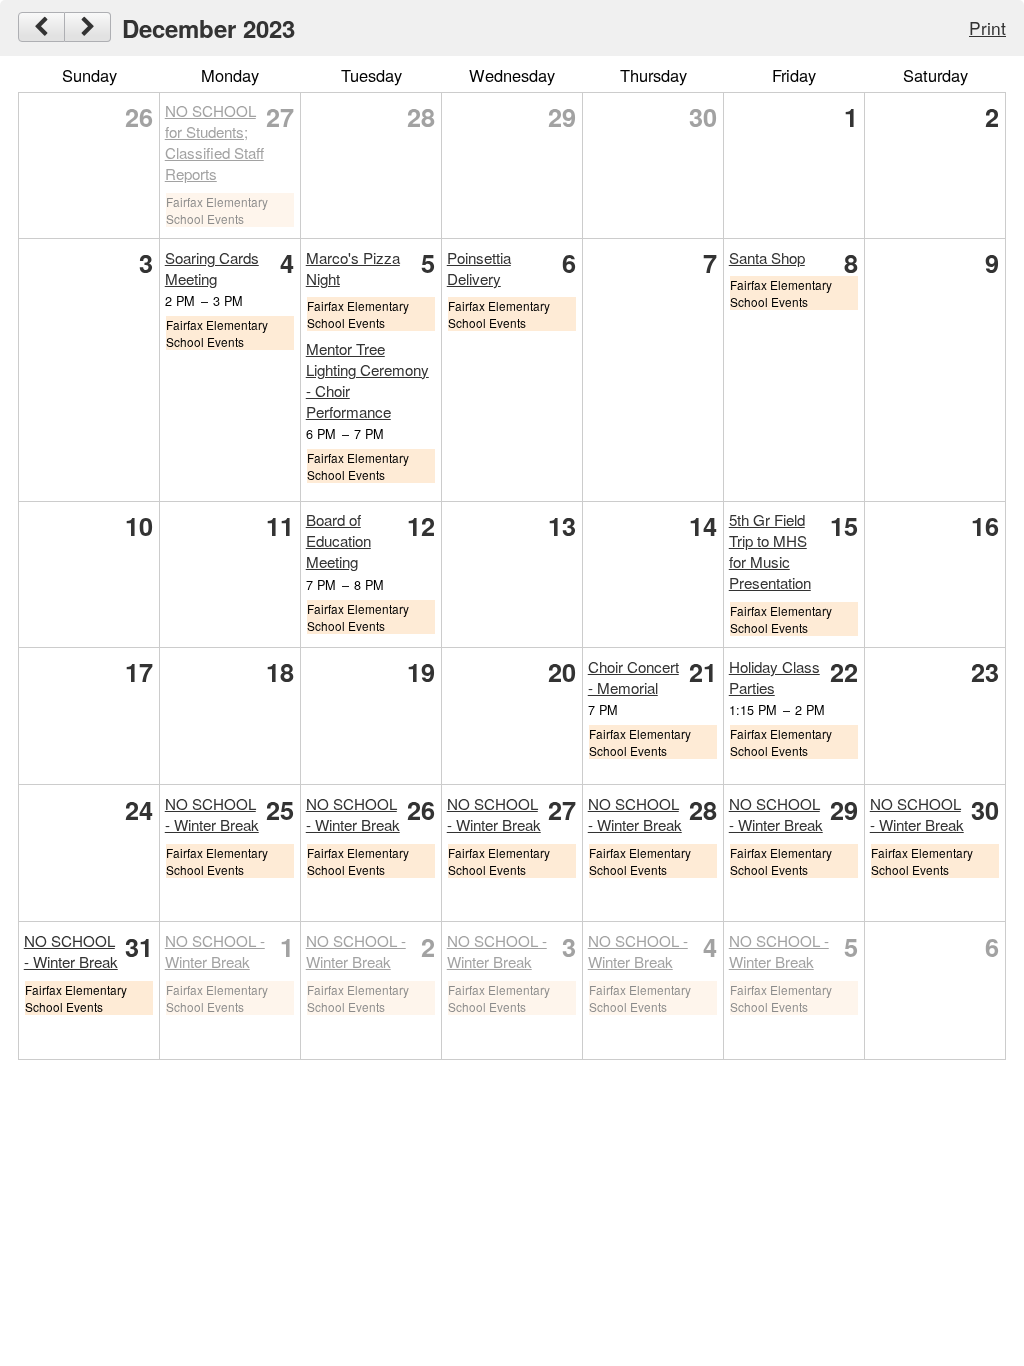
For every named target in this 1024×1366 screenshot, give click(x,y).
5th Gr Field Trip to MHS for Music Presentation (770, 551)
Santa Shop (767, 257)
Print (987, 27)
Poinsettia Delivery (479, 268)
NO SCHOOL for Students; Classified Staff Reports (214, 142)
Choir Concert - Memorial (633, 677)
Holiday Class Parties (774, 677)
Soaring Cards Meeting (212, 268)
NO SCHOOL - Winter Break (212, 814)
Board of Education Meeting (338, 540)
